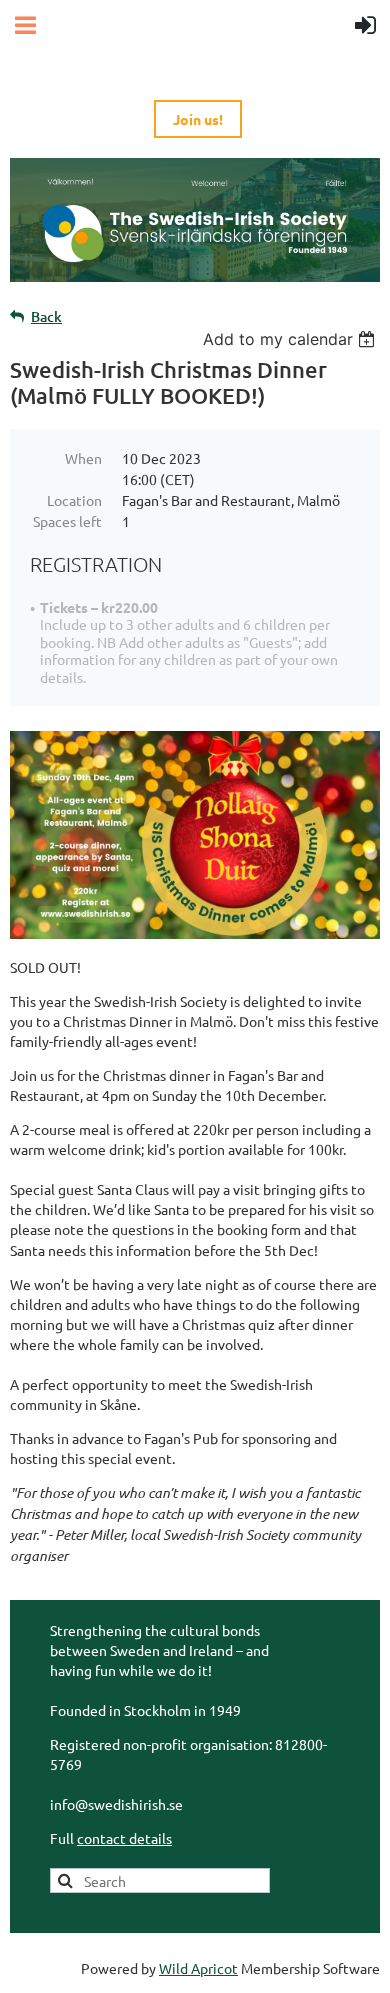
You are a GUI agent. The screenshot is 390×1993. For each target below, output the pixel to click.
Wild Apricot (198, 1968)
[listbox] (291, 339)
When (83, 458)
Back (46, 316)
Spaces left (67, 521)
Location (74, 500)
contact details (124, 1838)
